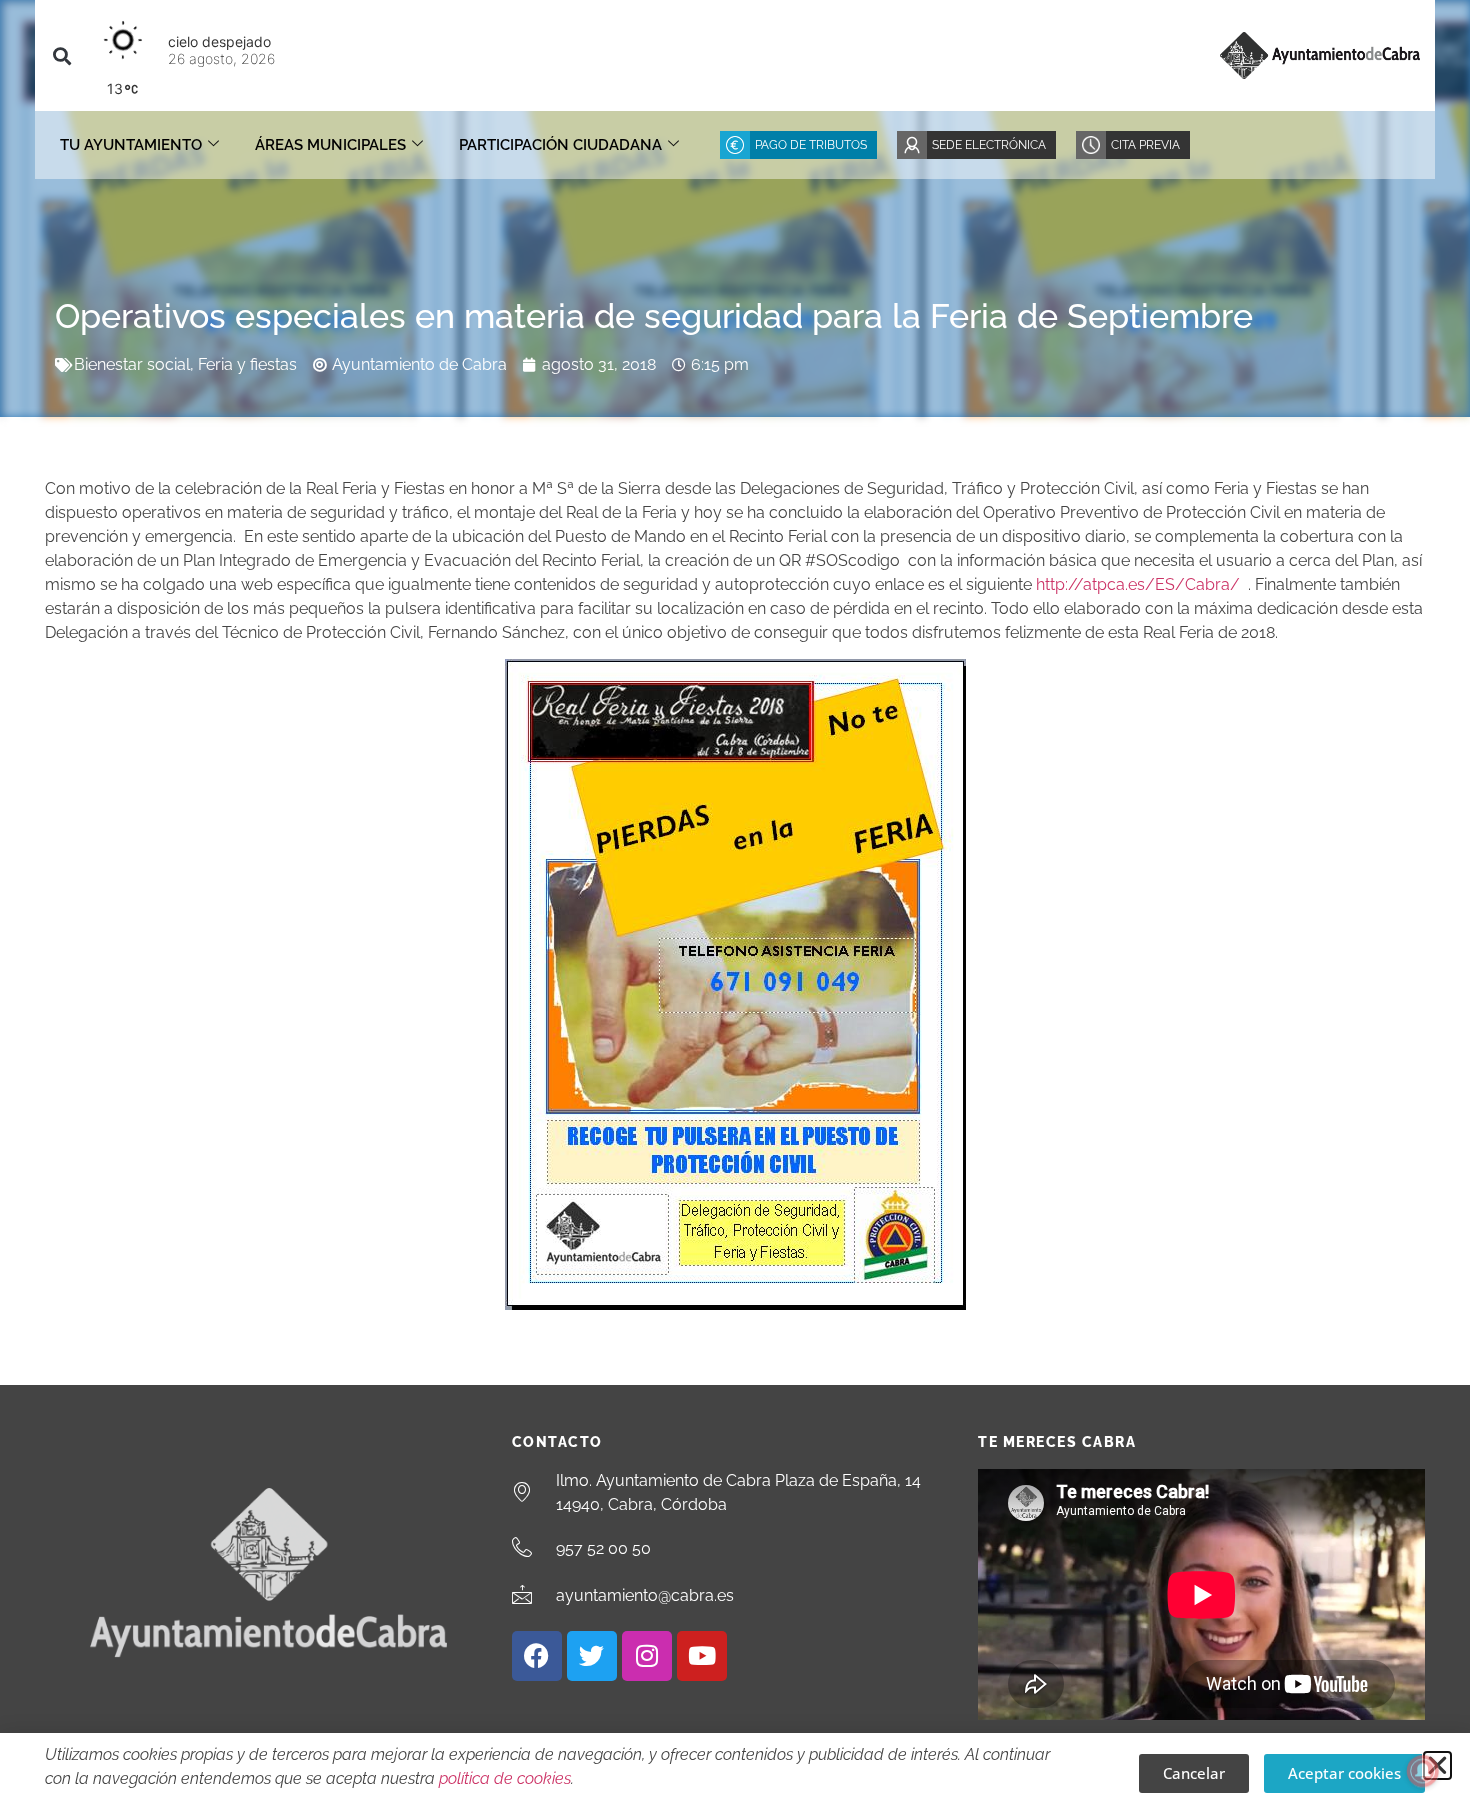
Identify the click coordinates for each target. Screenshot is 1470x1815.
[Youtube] (702, 1656)
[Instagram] (647, 1656)
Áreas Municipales (330, 145)
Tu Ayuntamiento (131, 145)
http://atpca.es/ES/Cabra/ (1138, 584)
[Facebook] (537, 1656)
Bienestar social (132, 364)
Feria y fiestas (247, 364)
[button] (61, 55)
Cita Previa (1145, 145)
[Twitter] (592, 1656)
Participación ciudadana (560, 145)
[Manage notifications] (1423, 1771)
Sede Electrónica (989, 145)
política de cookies (505, 1778)
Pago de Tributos (811, 145)
